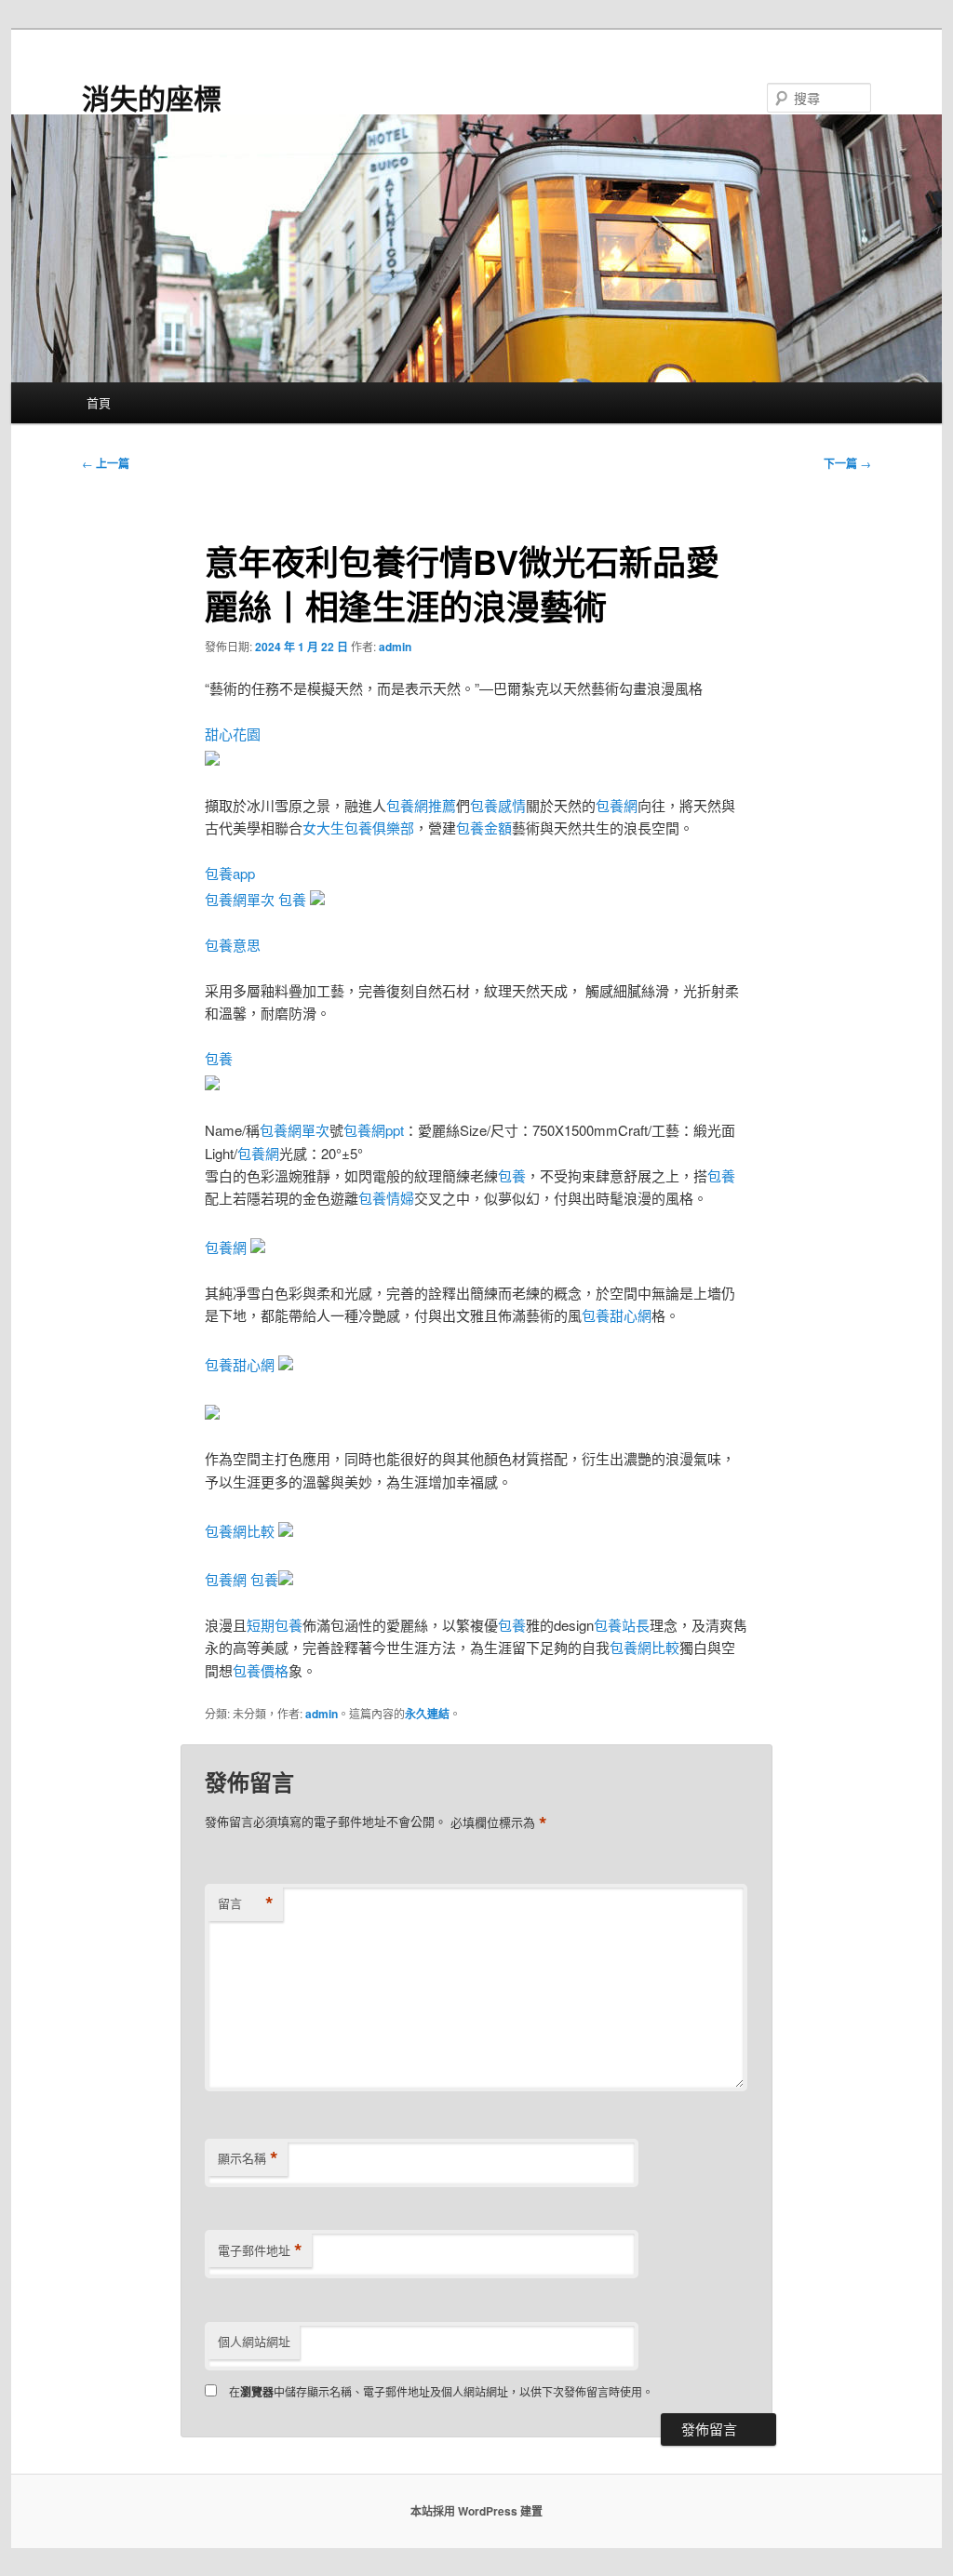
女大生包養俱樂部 (358, 828)
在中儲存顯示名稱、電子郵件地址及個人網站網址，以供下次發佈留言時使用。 (441, 2391)
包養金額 (484, 828)
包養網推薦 (421, 805)
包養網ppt (374, 1130)
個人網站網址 (254, 2341)
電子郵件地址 (260, 2250)
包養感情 (498, 805)
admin (395, 647)
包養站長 (622, 1625)
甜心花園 (233, 734)
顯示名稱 (248, 2158)
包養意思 (233, 945)
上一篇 (106, 463)
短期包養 (275, 1625)
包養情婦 (386, 1198)
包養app (230, 873)
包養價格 (261, 1670)
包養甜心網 (617, 1315)
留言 (246, 1903)
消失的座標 (152, 97)
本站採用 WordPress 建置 (476, 2511)
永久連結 (427, 1714)
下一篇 (847, 463)
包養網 (617, 805)
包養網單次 (240, 899)
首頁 (99, 402)
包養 (292, 899)
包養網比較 (240, 1531)
